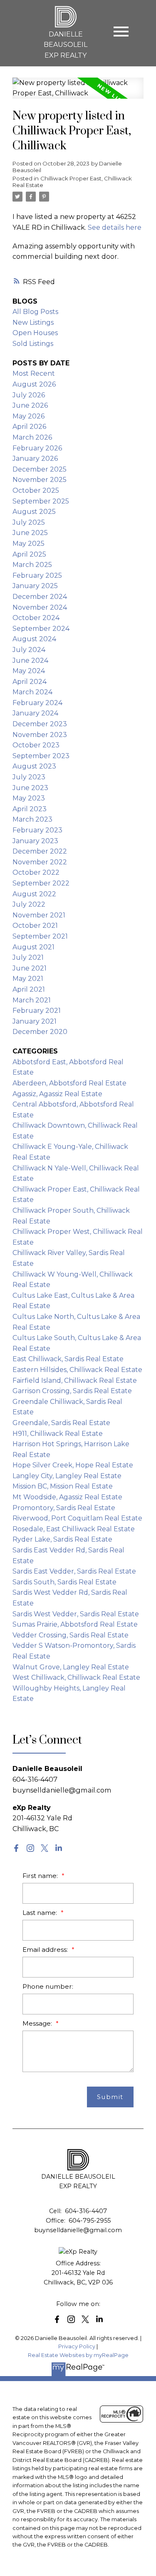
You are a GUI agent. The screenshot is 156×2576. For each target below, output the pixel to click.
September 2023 (41, 756)
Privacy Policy (77, 2346)
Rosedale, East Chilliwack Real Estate (74, 1529)
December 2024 (40, 597)
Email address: (46, 1950)
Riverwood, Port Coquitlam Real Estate (77, 1518)
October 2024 (36, 618)
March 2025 (32, 565)
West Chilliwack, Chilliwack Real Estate (76, 1677)
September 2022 (41, 883)
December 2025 (40, 469)
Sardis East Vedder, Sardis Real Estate (74, 1571)
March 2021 (32, 1000)
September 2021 (40, 936)
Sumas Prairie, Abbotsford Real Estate (75, 1624)
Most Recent (34, 373)
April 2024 (30, 682)
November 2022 (40, 862)
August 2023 (34, 766)
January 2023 (35, 841)
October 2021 (35, 926)
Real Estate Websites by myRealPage (78, 2355)
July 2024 (29, 650)
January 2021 (35, 1021)
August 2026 (34, 384)
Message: (38, 2023)
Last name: (41, 1913)
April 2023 (30, 809)
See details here (115, 227)
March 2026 (32, 437)
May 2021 (28, 979)
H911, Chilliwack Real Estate (58, 1434)
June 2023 (30, 788)
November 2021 (39, 915)
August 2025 (34, 512)
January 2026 (35, 459)
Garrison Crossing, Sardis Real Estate (72, 1391)
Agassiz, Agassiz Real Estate (57, 1094)
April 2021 (29, 989)
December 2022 (40, 851)
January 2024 (35, 713)
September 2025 (41, 501)
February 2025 (37, 575)
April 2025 (29, 554)
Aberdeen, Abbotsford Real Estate (69, 1083)
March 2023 (32, 819)
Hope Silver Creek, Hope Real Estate (73, 1465)
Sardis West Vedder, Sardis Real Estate (76, 1614)
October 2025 (36, 490)
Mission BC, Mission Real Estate (63, 1486)
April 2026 (29, 427)
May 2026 (28, 416)
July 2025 (29, 522)
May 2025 (28, 544)
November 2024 (40, 607)
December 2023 (40, 724)
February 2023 (37, 830)
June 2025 (30, 533)
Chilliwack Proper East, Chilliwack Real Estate (72, 182)
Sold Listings (33, 344)
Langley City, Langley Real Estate (67, 1476)
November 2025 (40, 480)
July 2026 (29, 395)
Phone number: (48, 1986)
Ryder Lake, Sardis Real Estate (62, 1539)
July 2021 (28, 957)
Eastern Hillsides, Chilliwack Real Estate (77, 1370)
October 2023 (36, 745)
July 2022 (29, 904)
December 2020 (40, 1032)
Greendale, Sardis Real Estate (61, 1423)
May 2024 (29, 671)
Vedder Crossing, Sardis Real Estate (71, 1635)
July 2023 (29, 777)
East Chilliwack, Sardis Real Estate (68, 1359)
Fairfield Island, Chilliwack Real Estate (75, 1380)
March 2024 (32, 692)
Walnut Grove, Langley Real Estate (71, 1667)
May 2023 (29, 798)
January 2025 (35, 586)
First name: (41, 1876)
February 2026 (37, 448)
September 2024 (41, 629)
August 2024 (34, 639)
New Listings (33, 322)
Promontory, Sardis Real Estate (64, 1508)
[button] (16, 1848)
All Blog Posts (35, 312)
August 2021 (33, 947)
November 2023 (40, 735)
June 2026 (30, 405)
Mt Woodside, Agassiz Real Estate (67, 1497)
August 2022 (34, 894)
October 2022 (36, 872)
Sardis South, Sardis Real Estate (64, 1582)
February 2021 (37, 1011)
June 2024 (30, 660)
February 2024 (37, 703)
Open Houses (35, 333)
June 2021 (30, 968)
